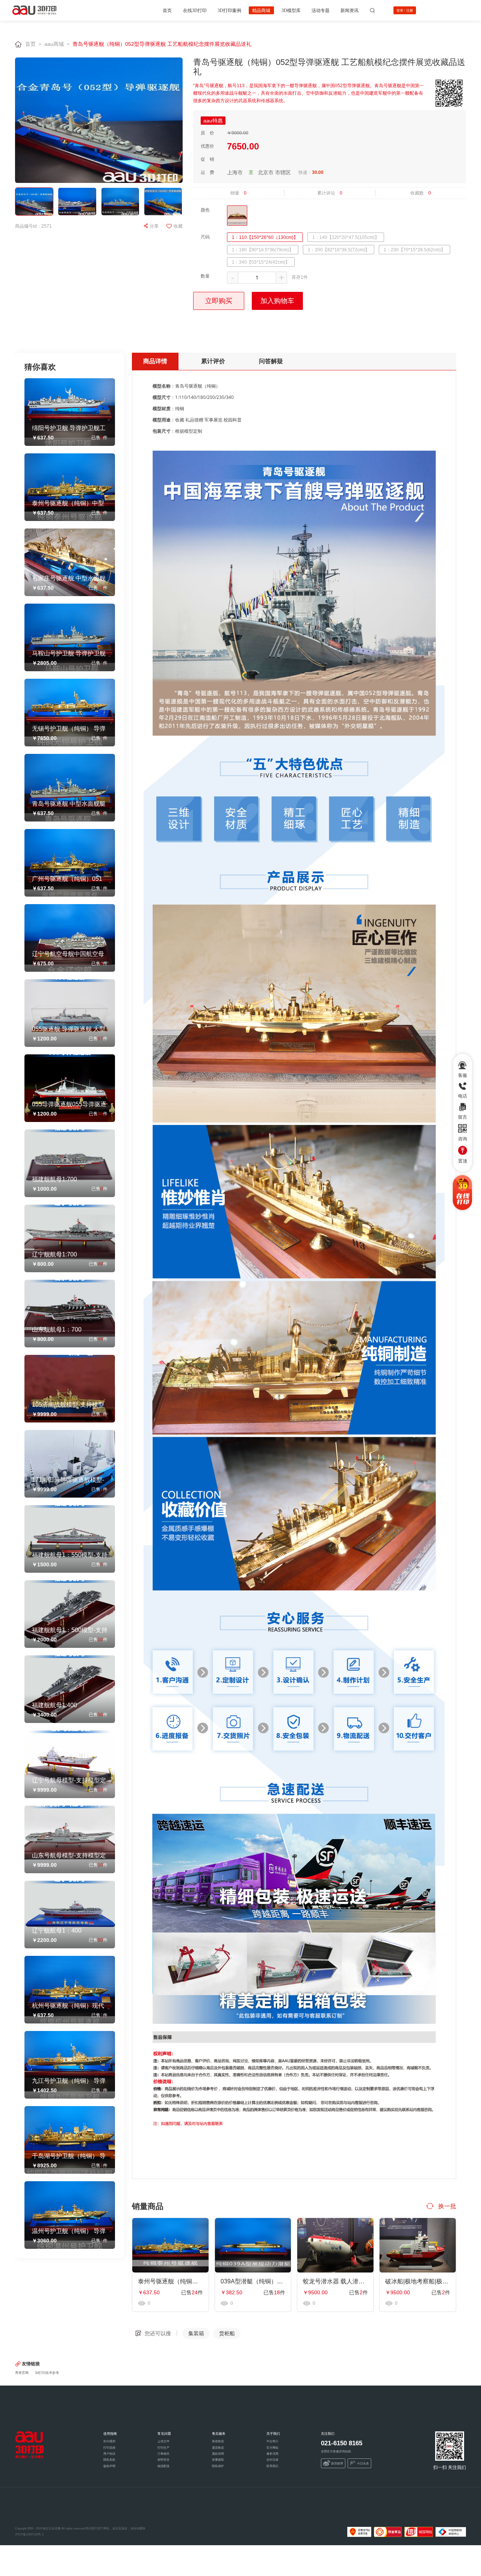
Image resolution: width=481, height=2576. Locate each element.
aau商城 (54, 44)
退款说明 (218, 2454)
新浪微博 (337, 2464)
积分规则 (109, 2441)
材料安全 (163, 2460)
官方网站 (272, 2448)
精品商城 (261, 10)
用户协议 (109, 2454)
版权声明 (109, 2466)
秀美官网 (22, 2373)
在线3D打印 (195, 10)
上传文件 (163, 2441)
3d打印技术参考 (47, 2373)
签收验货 (218, 2441)
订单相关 (163, 2454)
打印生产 (163, 2448)
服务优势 (272, 2454)
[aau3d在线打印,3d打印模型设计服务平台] (29, 2445)
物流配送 (163, 2466)
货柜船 (227, 2333)
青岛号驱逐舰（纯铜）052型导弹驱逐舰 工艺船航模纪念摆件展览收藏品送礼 (162, 44)
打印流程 (109, 2448)
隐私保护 (218, 2466)
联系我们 (272, 2466)
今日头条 (363, 2464)
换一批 (446, 2206)
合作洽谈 (272, 2460)
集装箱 (196, 2333)
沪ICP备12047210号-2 (29, 2534)
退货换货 (218, 2448)
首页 (167, 10)
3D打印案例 (229, 10)
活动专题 (321, 10)
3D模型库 (291, 10)
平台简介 (272, 2441)
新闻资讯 (349, 10)
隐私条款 (109, 2460)
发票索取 (218, 2460)
